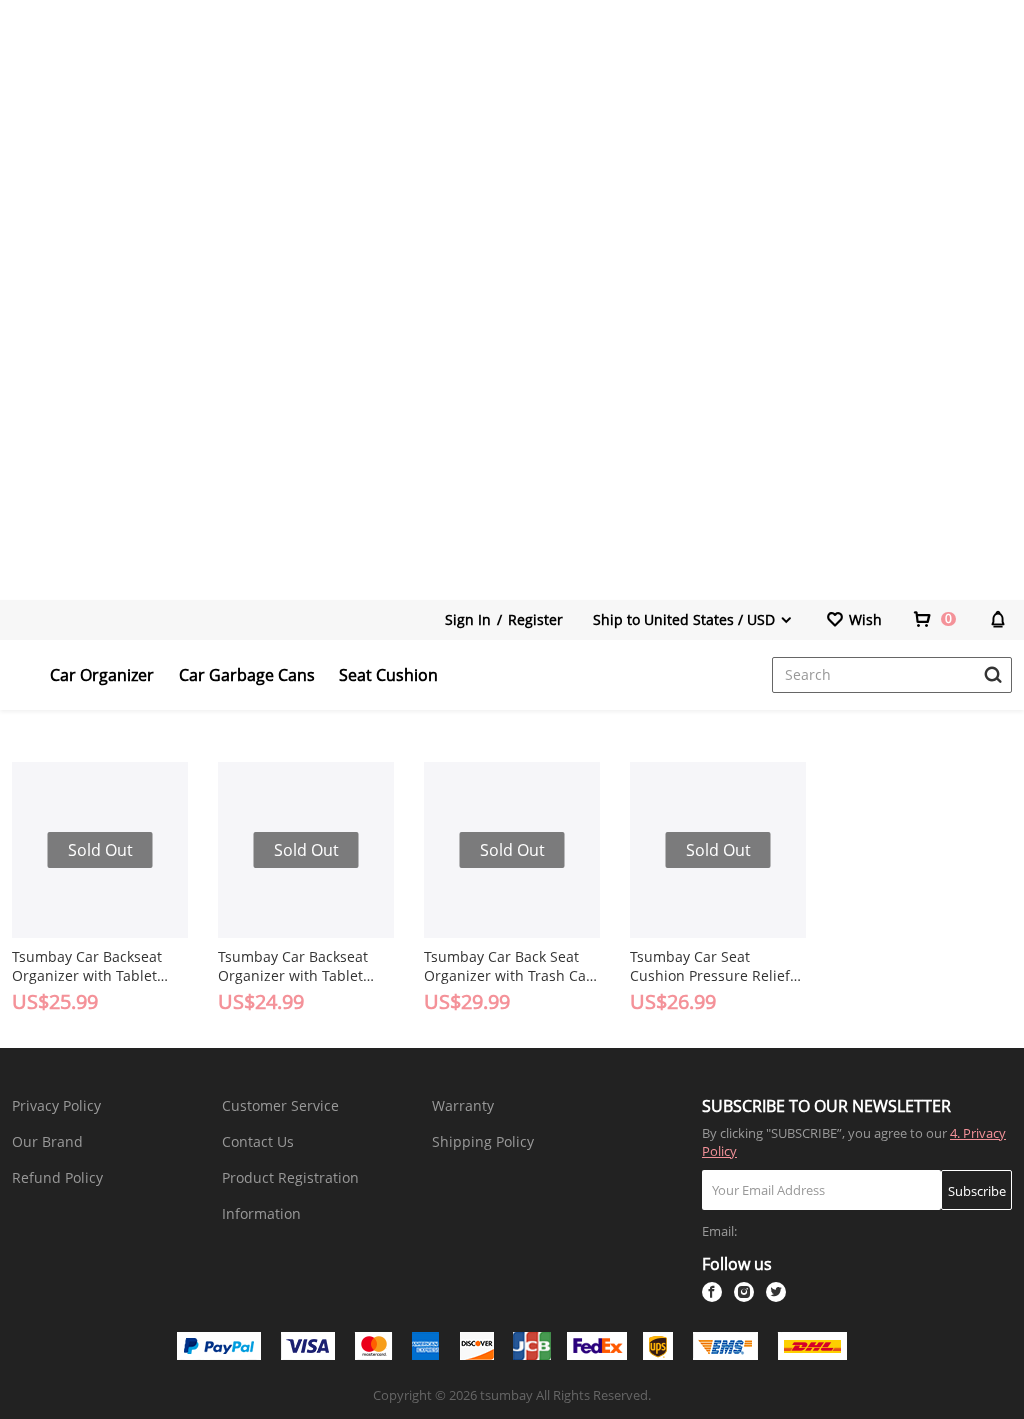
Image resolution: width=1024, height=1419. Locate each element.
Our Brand (47, 1141)
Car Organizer (102, 675)
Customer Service (280, 1105)
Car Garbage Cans (247, 675)
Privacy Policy (56, 1105)
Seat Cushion (388, 675)
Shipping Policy (483, 1141)
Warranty (463, 1105)
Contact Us (258, 1141)
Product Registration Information (290, 1195)
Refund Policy (57, 1177)
